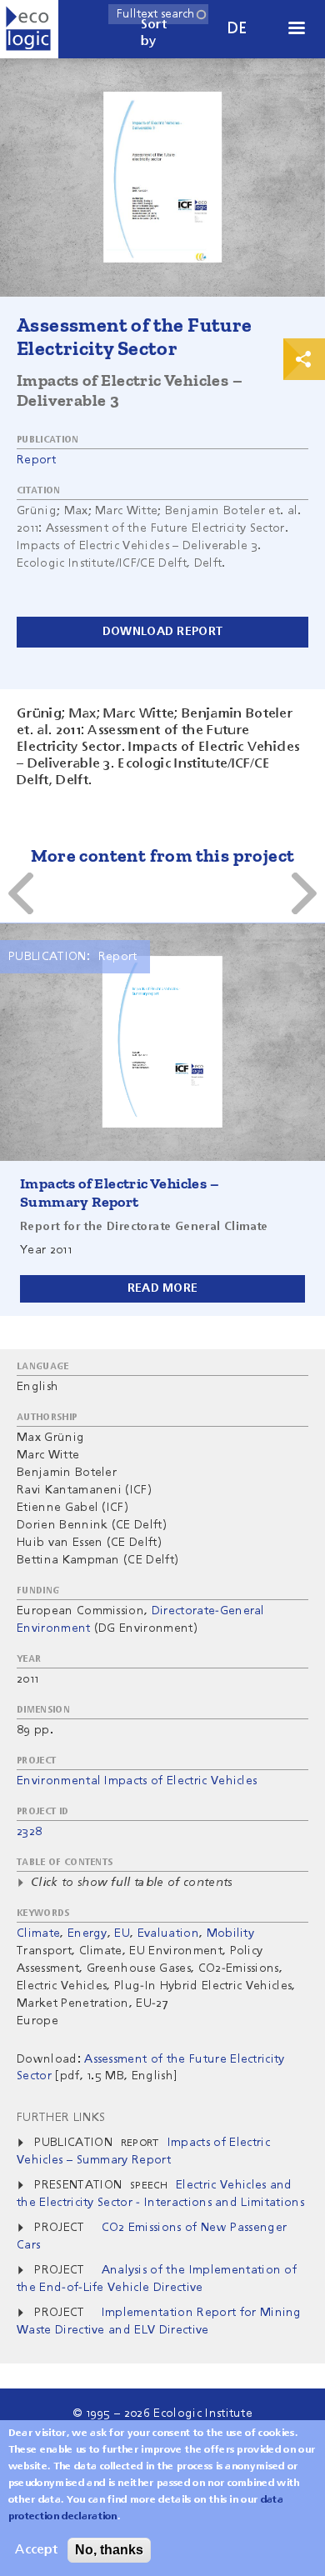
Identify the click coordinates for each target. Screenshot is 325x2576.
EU (122, 1933)
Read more (163, 1288)
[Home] (29, 29)
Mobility (231, 1933)
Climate (38, 1933)
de (237, 29)
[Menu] (296, 30)
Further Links (61, 2118)
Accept (36, 2550)
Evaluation (168, 1933)
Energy (87, 1933)
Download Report (162, 632)
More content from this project (163, 855)
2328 (29, 1832)
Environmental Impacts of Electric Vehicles (137, 1781)
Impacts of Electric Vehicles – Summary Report (120, 1193)
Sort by (154, 33)
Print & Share (304, 359)
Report (36, 460)
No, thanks (109, 2550)
